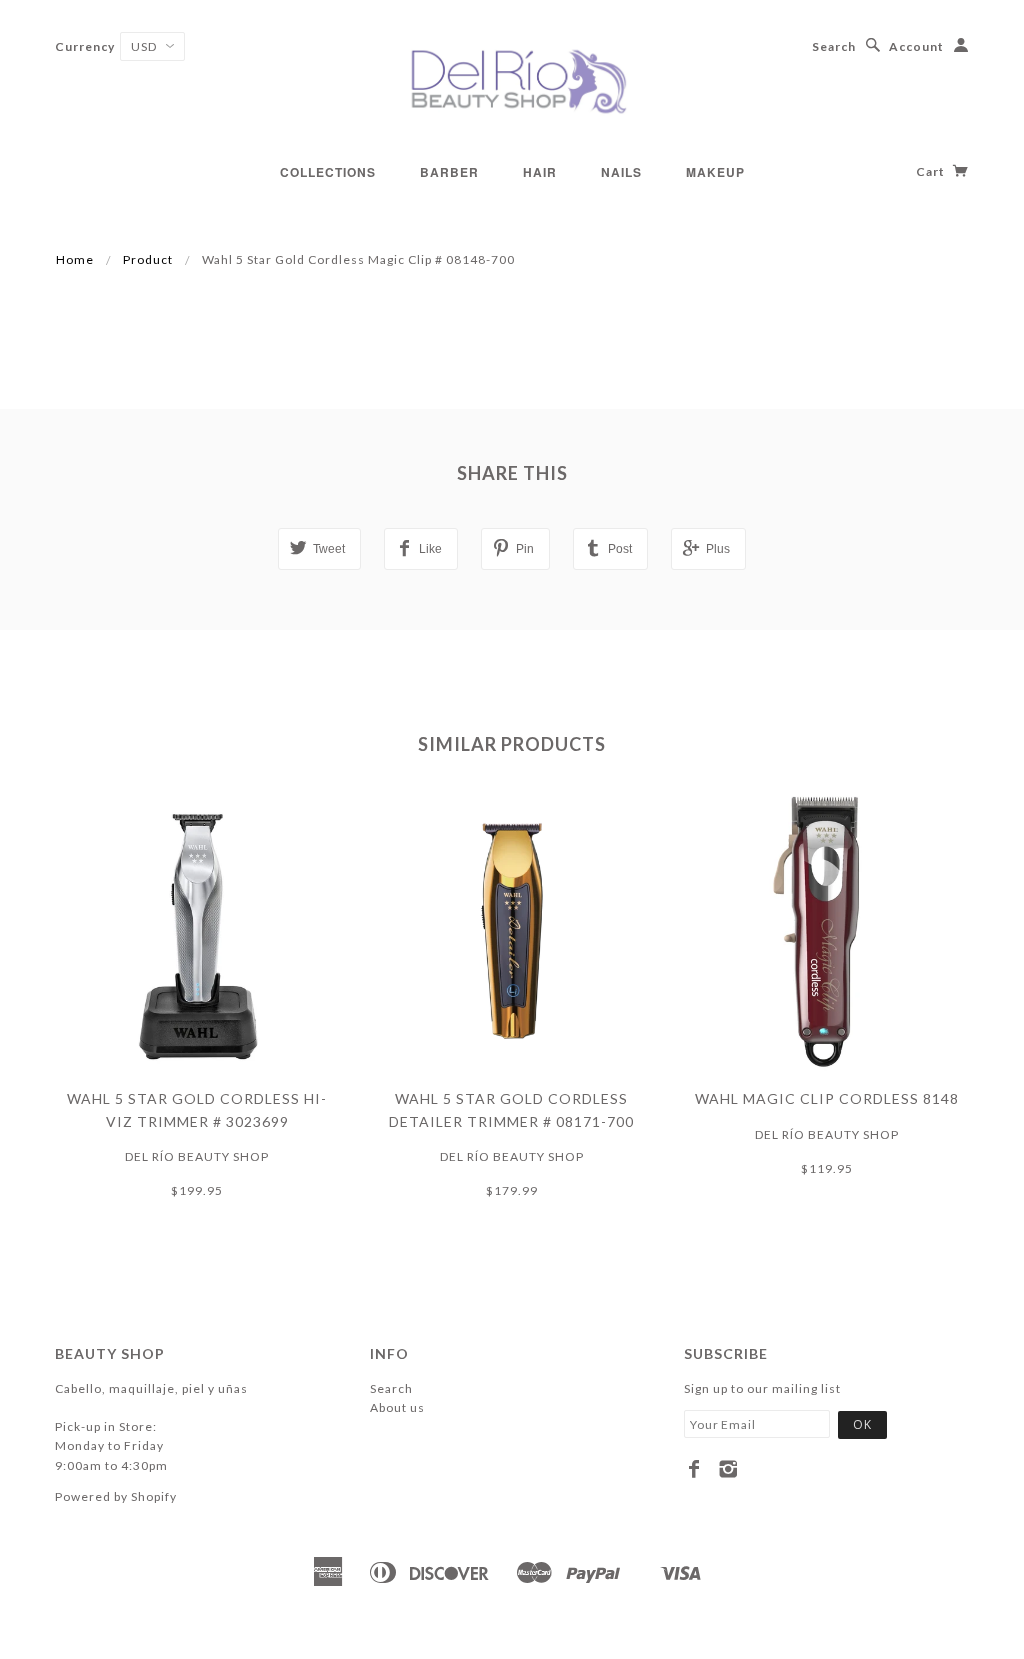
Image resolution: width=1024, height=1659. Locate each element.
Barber (449, 172)
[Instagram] (728, 1469)
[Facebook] (694, 1469)
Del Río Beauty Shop (197, 1156)
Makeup (715, 172)
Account (916, 46)
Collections (328, 172)
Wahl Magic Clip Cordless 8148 (827, 1098)
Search (834, 46)
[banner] (512, 80)
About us (397, 1407)
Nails (621, 172)
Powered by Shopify (116, 1496)
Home (75, 259)
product (148, 259)
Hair (540, 172)
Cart (932, 171)
